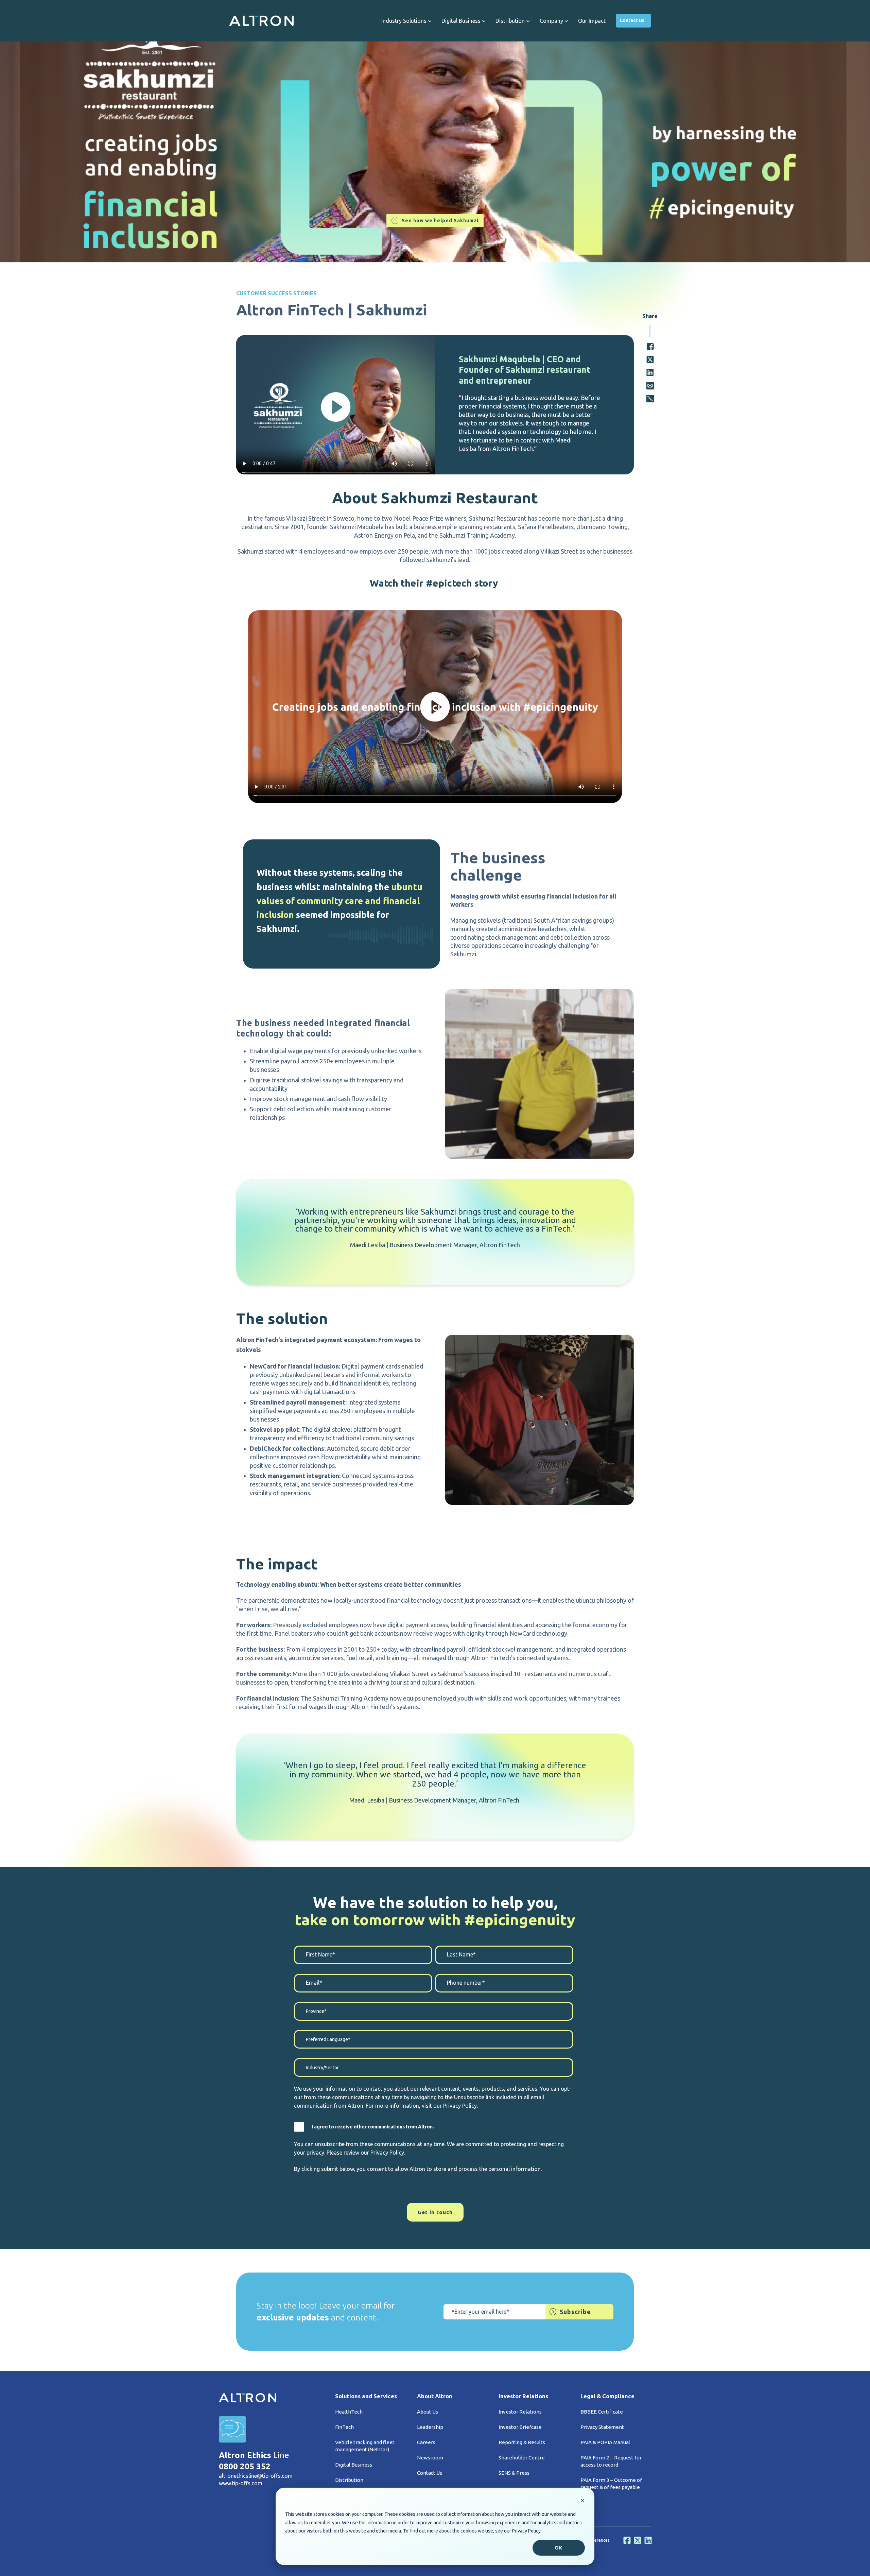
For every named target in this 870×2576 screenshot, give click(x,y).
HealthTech (349, 2412)
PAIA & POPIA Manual (605, 2442)
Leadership (430, 2427)
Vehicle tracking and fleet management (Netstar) (365, 2446)
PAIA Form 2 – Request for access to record (611, 2461)
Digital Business (354, 2465)
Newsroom (430, 2458)
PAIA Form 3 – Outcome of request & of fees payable (611, 2484)
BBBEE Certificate (602, 2412)
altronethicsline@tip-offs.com (256, 2476)
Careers (426, 2442)
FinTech (344, 2427)
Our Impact (592, 21)
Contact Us (632, 20)
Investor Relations (520, 2412)
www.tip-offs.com (241, 2483)
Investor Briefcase (520, 2427)
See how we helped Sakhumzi (440, 221)
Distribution (349, 2480)
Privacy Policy (387, 2153)
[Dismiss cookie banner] (582, 2501)
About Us (428, 2412)
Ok (559, 2548)
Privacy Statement (602, 2427)
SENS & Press (514, 2473)
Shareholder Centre (522, 2458)
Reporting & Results (522, 2442)
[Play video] (336, 407)
